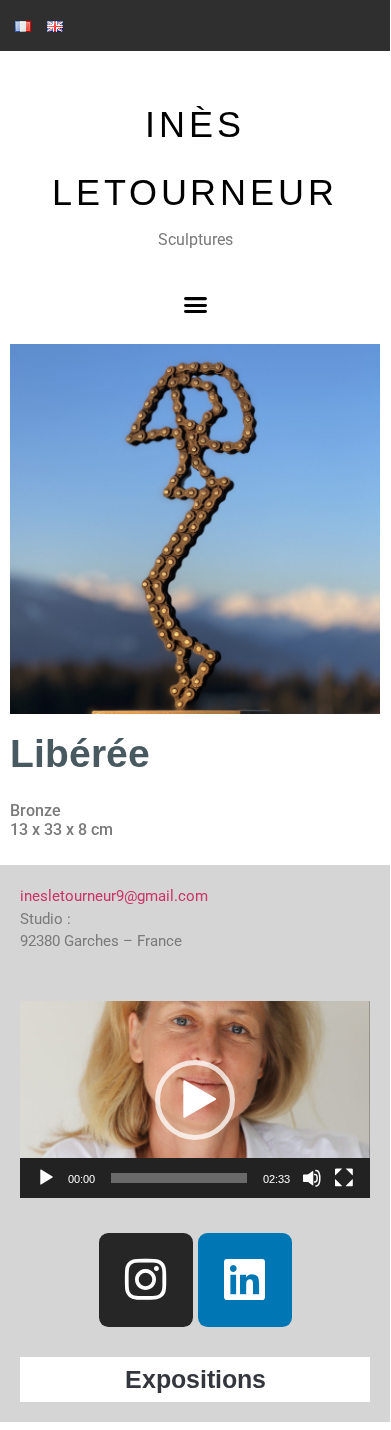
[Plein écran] (344, 1178)
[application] (195, 1099)
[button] (195, 305)
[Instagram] (146, 1280)
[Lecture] (46, 1178)
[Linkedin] (245, 1280)
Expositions (195, 1379)
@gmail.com (166, 896)
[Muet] (312, 1178)
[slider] (179, 1178)
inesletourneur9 (72, 896)
